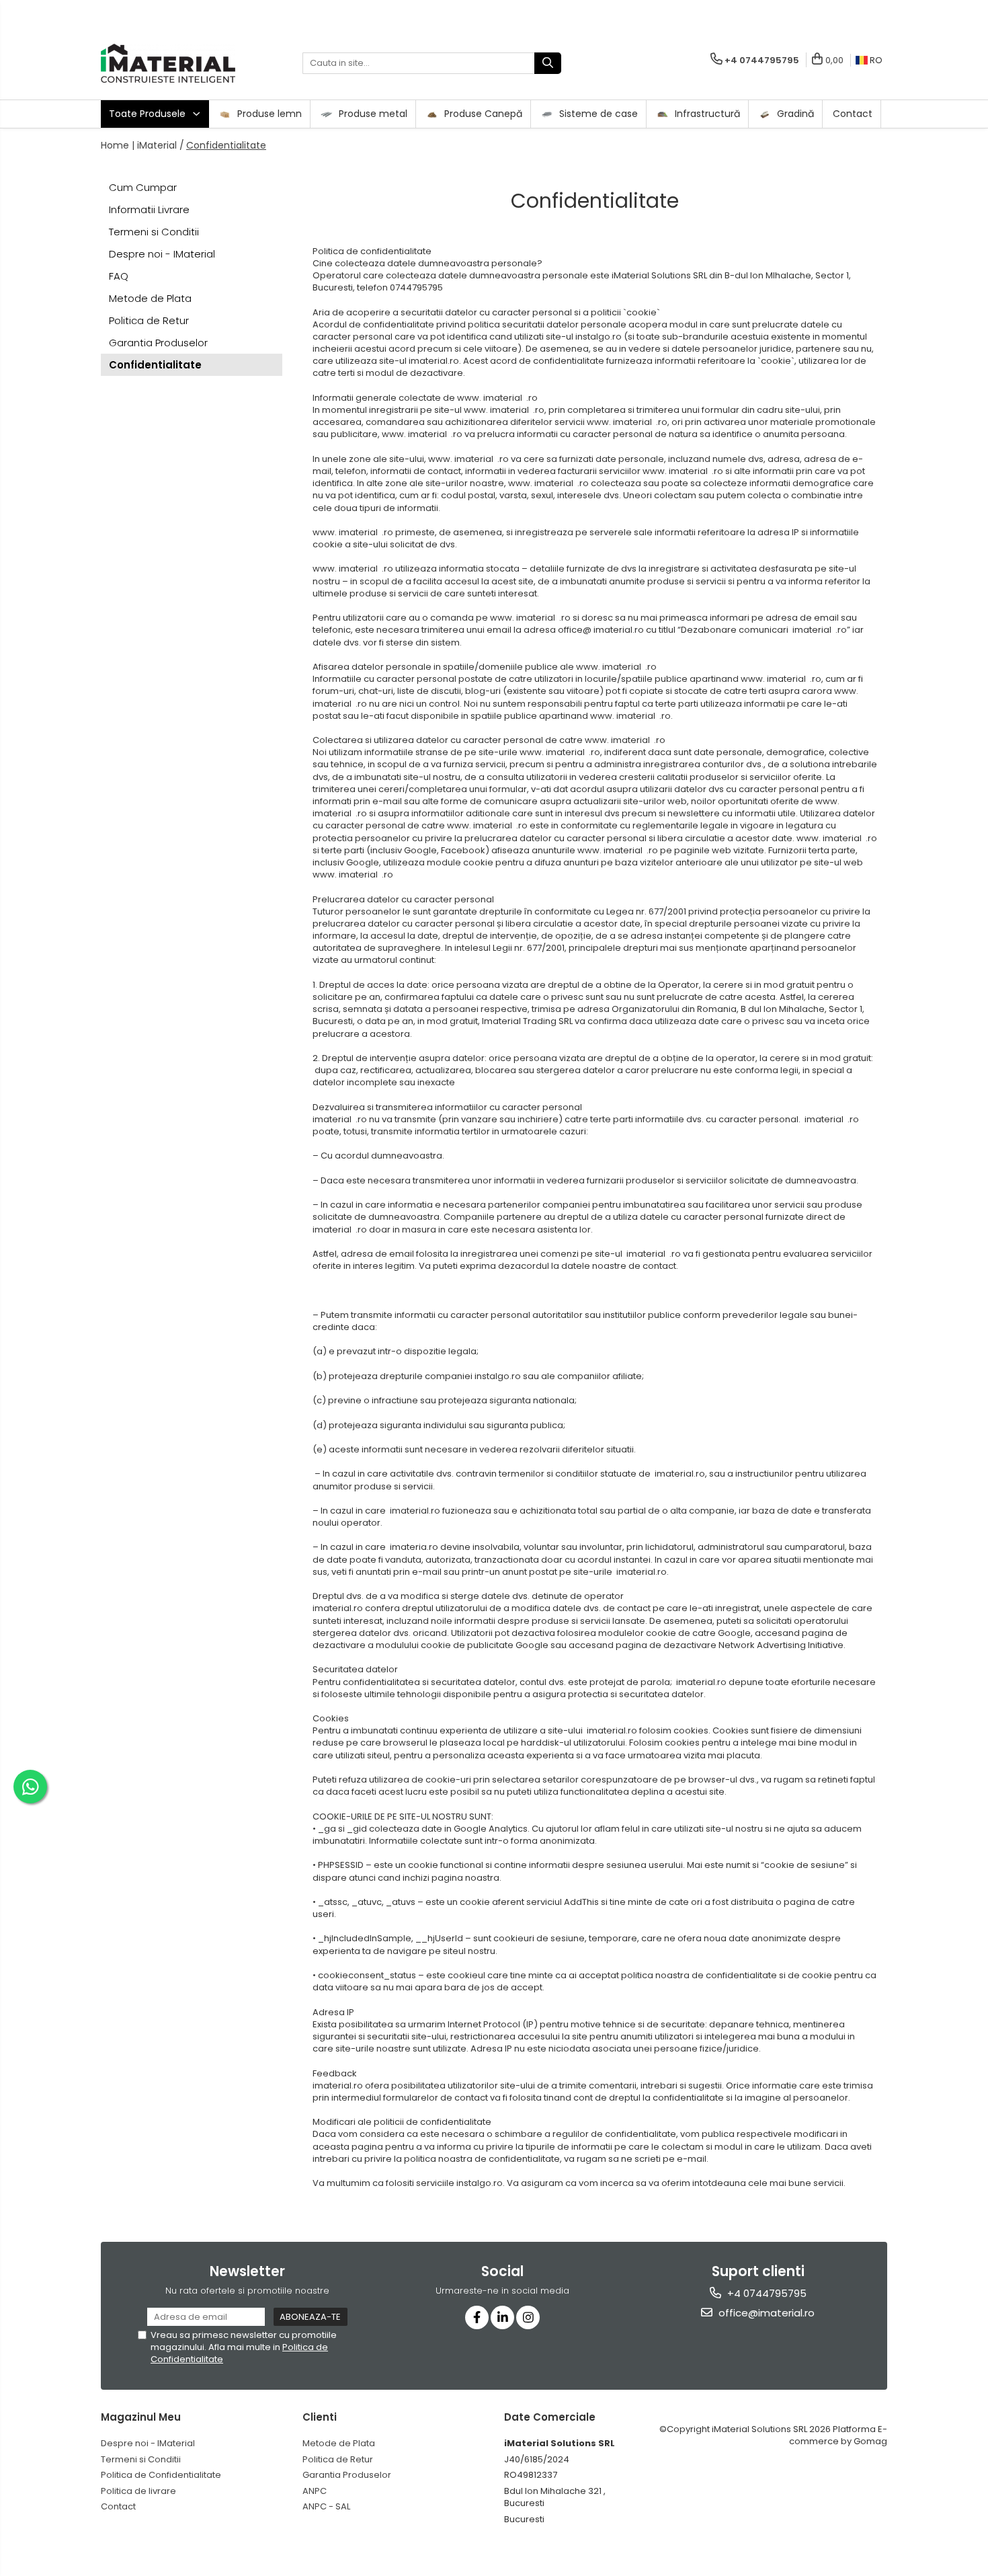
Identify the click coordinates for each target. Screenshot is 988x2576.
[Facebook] (477, 2317)
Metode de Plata (150, 298)
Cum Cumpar (143, 187)
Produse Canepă (482, 114)
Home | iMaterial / (142, 145)
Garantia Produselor (158, 343)
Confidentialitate (226, 145)
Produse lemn (268, 114)
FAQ (119, 276)
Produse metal (372, 114)
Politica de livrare (138, 2491)
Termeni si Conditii (154, 232)
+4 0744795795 (766, 2293)
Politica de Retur (149, 320)
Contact (853, 114)
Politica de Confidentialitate (161, 2475)
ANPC (315, 2491)
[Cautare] (548, 63)
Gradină (794, 114)
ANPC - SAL (326, 2506)
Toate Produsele (149, 114)
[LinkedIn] (502, 2317)
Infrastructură (706, 114)
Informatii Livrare (149, 209)
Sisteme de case (597, 114)
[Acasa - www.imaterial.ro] (168, 63)
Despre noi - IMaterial (162, 254)
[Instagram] (528, 2317)
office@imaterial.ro (765, 2313)
